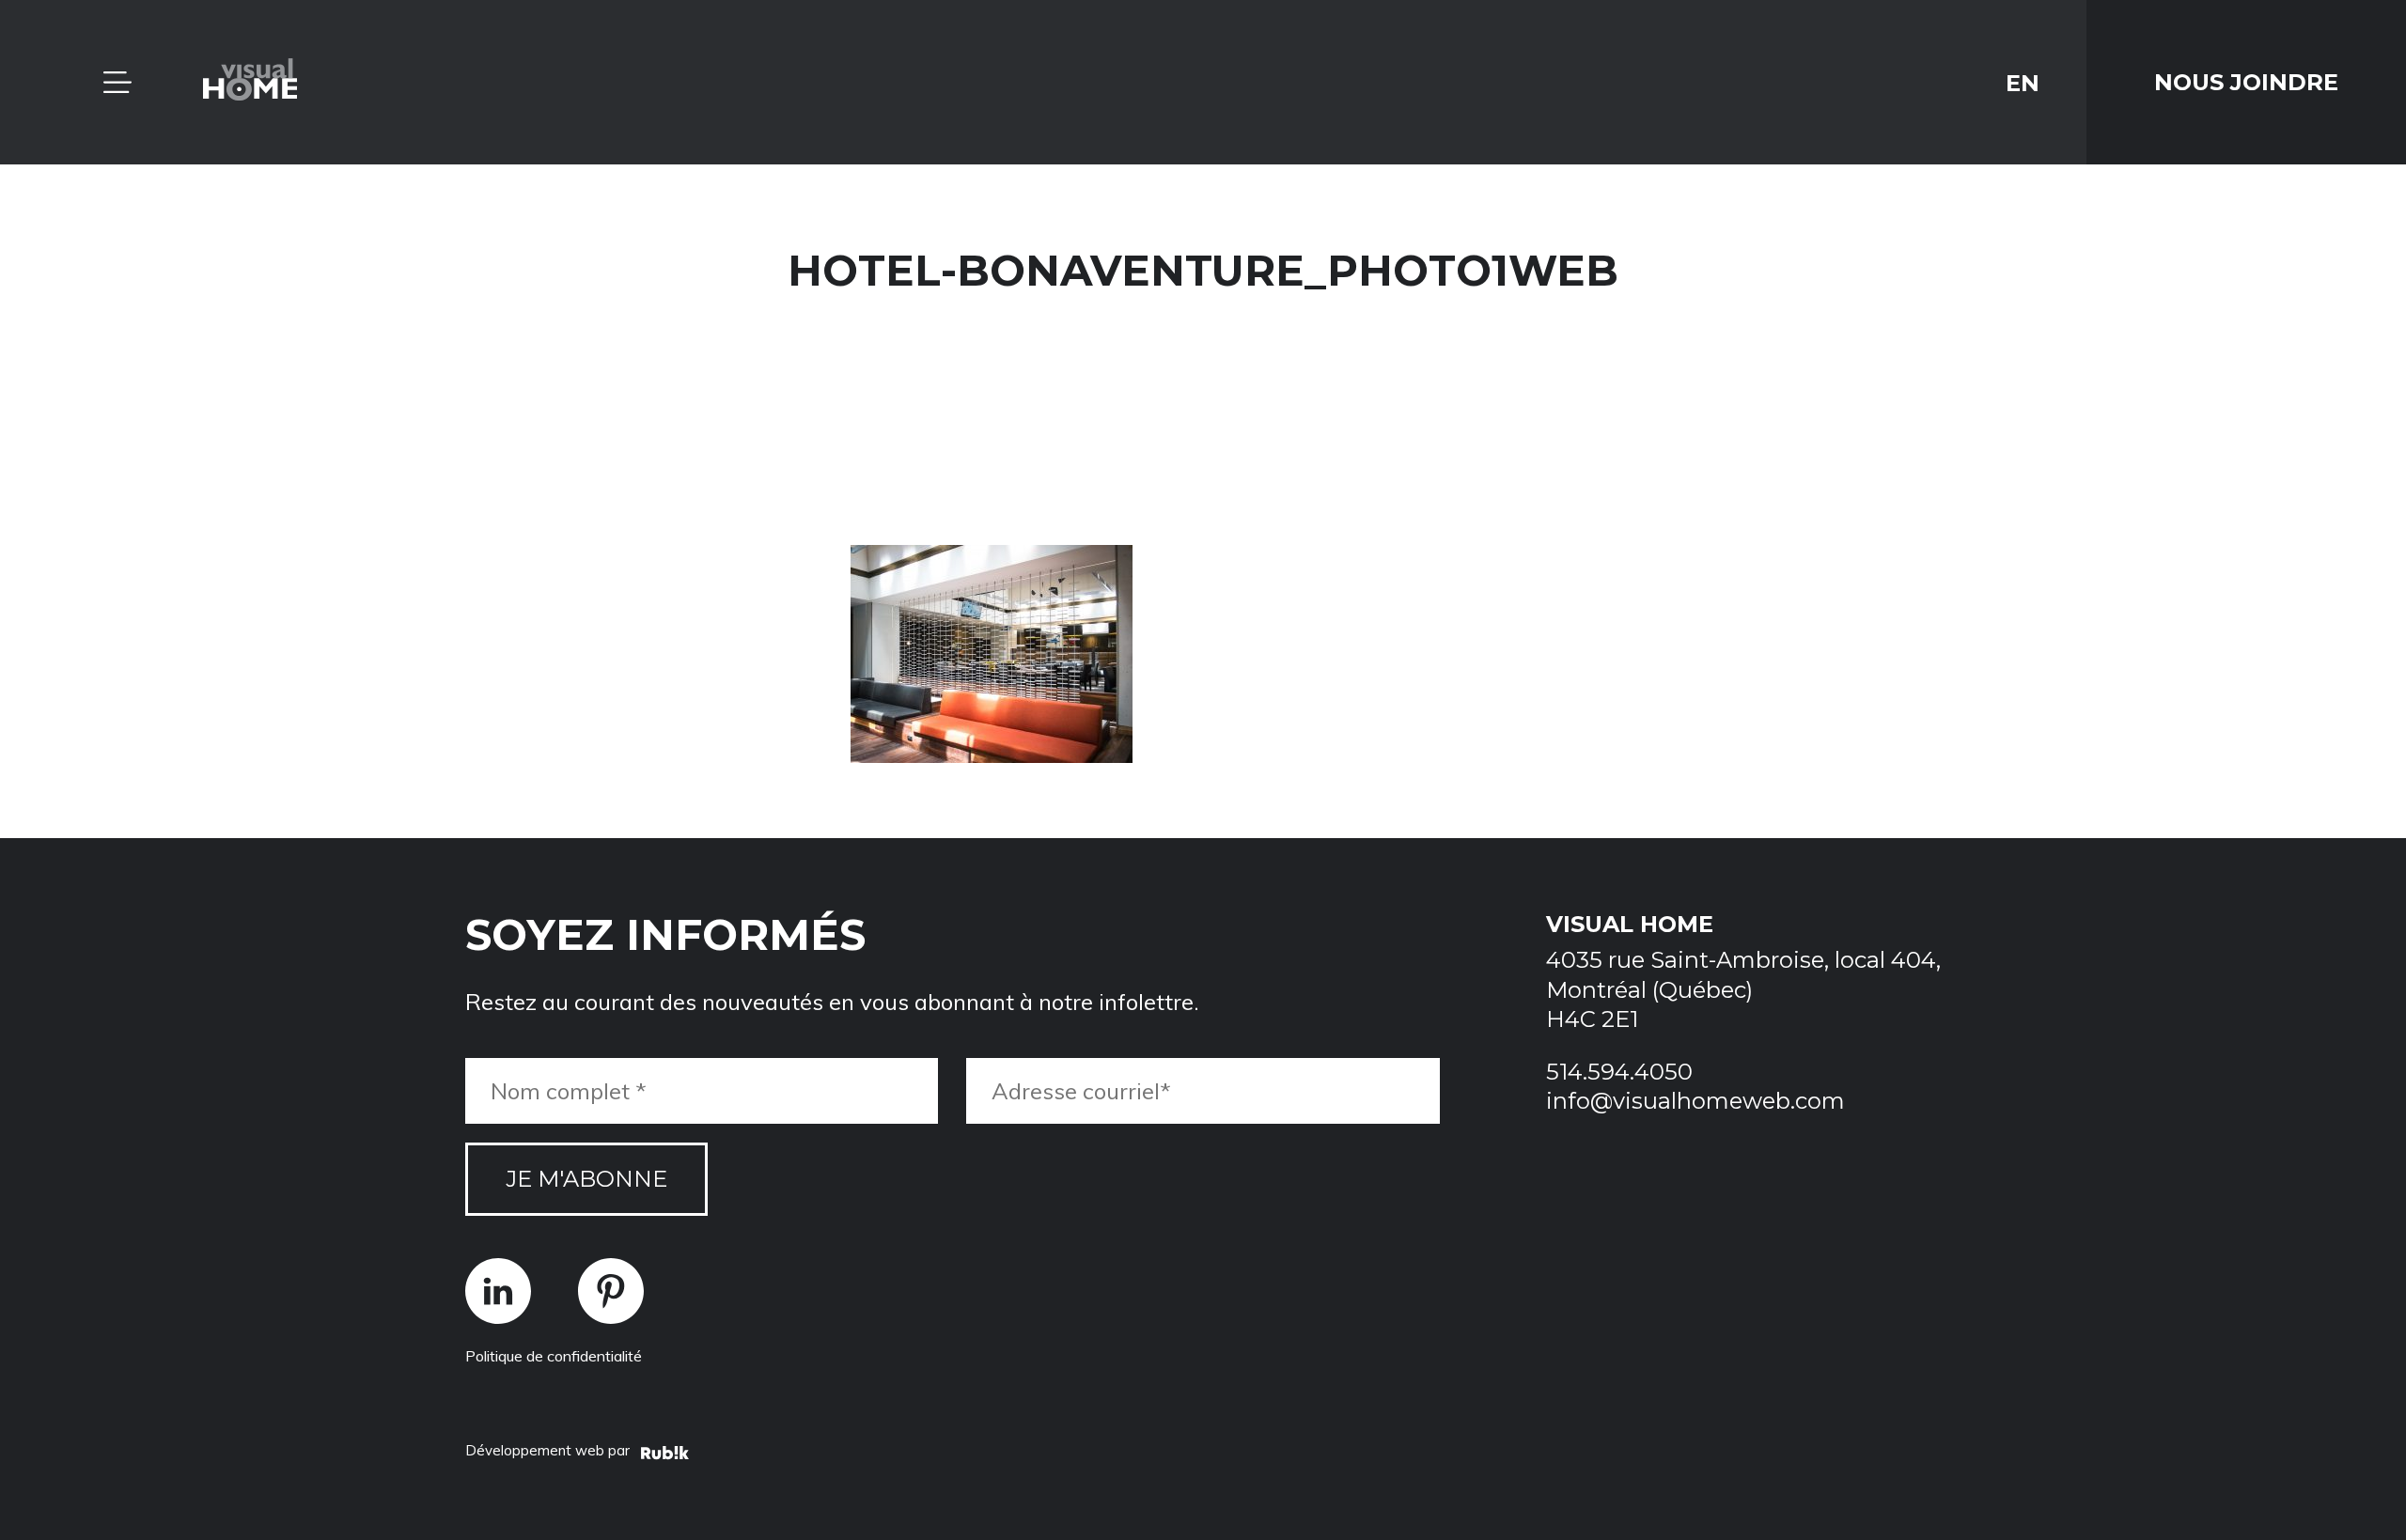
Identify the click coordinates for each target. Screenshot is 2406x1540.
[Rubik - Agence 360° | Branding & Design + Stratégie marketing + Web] (665, 1455)
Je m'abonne (586, 1179)
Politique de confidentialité (554, 1356)
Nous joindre (2246, 82)
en (2023, 82)
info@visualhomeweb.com (1695, 1101)
